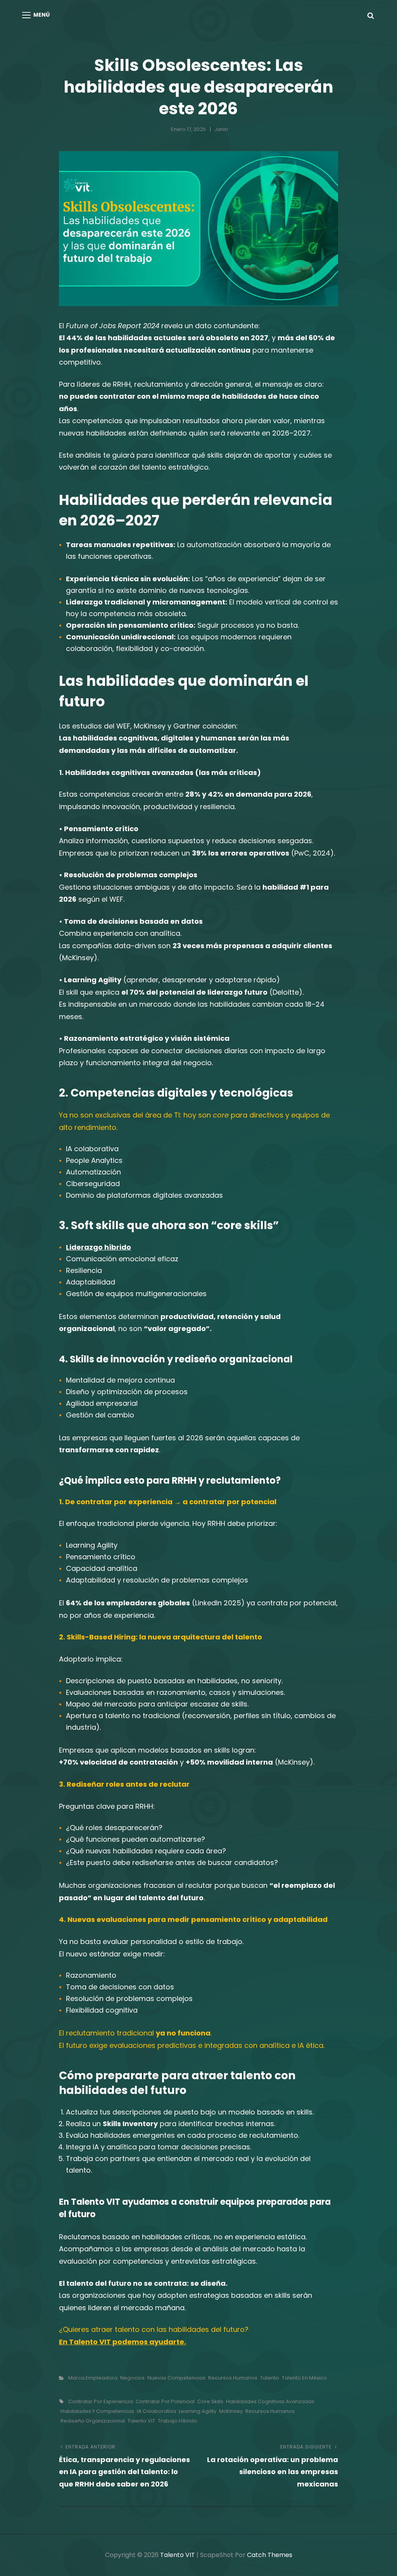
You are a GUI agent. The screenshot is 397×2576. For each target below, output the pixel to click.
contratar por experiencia (101, 2401)
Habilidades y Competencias (97, 2411)
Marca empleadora (93, 2378)
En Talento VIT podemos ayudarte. (123, 2342)
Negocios (132, 2378)
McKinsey (231, 2411)
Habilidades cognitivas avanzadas (270, 2401)
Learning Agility (198, 2411)
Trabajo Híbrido (178, 2421)
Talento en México (304, 2378)
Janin (221, 129)
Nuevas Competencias (176, 2378)
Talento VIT (141, 2421)
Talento (270, 2378)
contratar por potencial (165, 2401)
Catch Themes (270, 2555)
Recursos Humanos (233, 2378)
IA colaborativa (156, 2411)
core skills (210, 2401)
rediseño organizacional (93, 2421)
